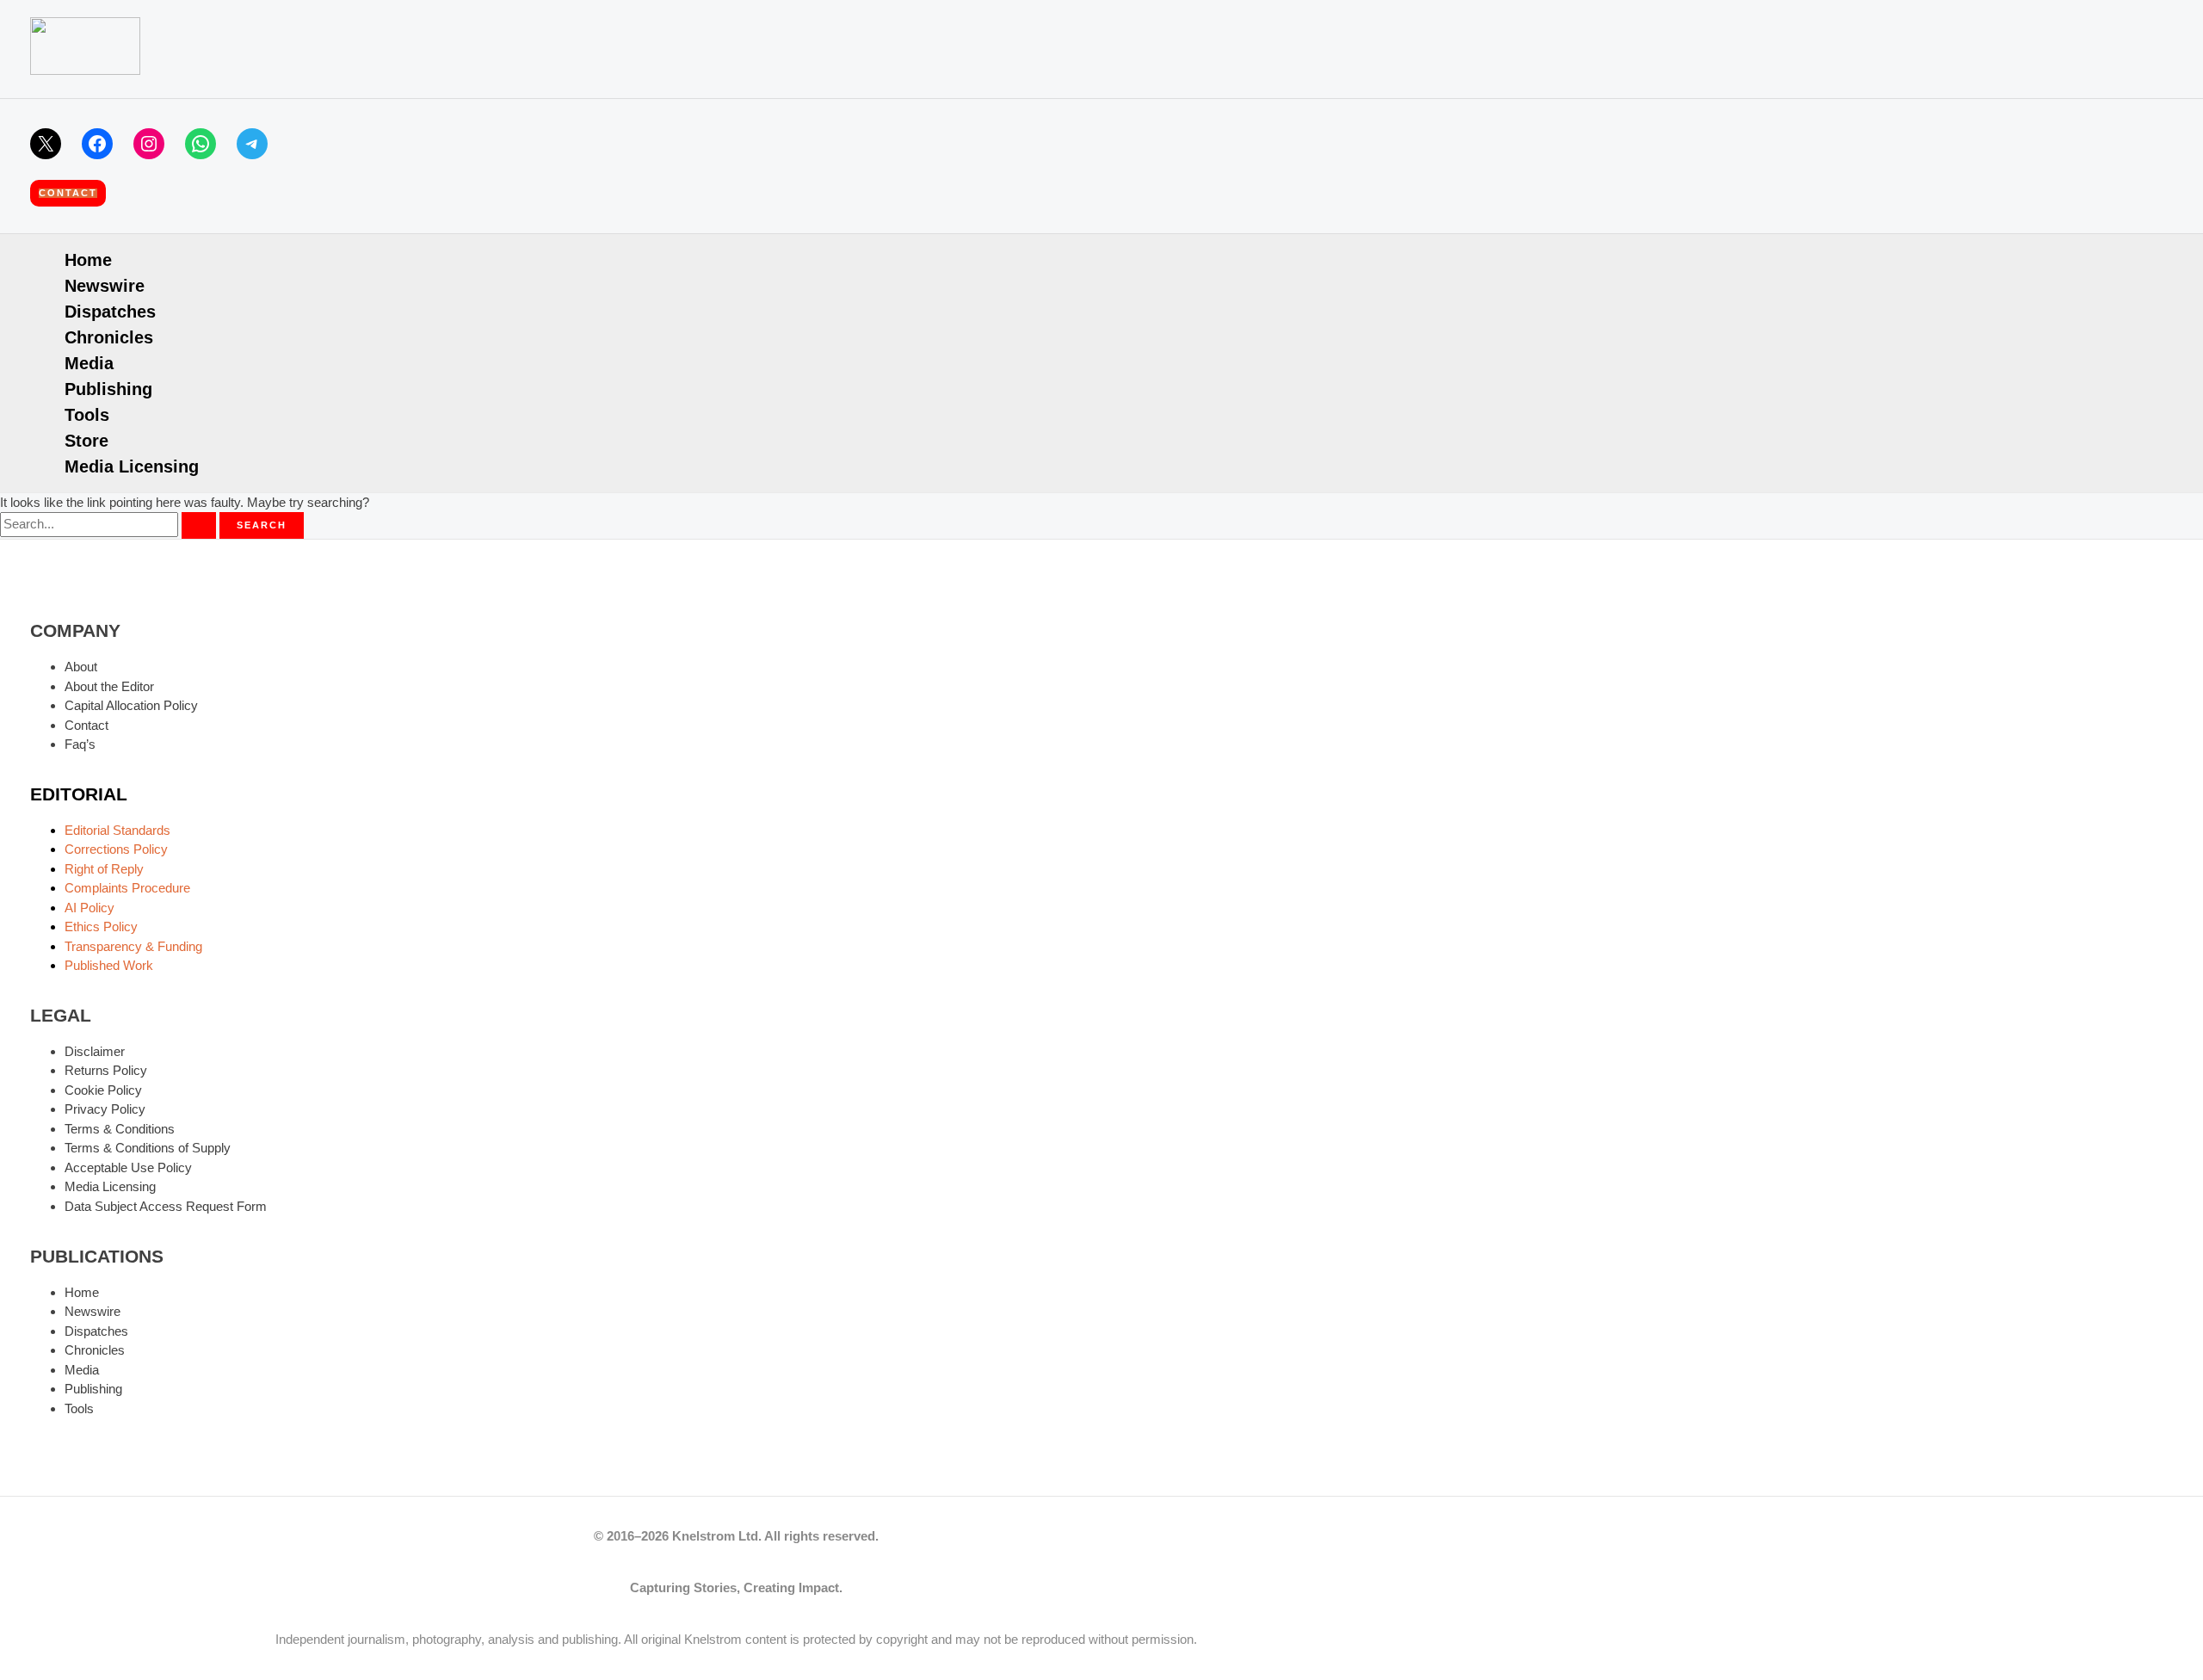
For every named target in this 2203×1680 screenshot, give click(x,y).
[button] (68, 193)
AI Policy (89, 908)
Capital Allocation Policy (131, 705)
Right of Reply (104, 869)
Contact (86, 725)
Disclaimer (95, 1051)
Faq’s (80, 744)
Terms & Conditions (120, 1129)
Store (86, 441)
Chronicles (109, 337)
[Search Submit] (199, 525)
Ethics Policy (101, 926)
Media (89, 363)
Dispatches (110, 312)
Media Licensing (132, 466)
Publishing (108, 389)
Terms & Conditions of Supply (148, 1148)
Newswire (105, 286)
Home (88, 260)
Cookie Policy (103, 1090)
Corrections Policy (116, 849)
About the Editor (109, 686)
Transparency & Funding (133, 946)
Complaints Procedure (127, 888)
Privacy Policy (105, 1109)
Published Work (109, 965)
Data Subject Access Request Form (166, 1206)
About (81, 667)
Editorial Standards (117, 830)
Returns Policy (106, 1070)
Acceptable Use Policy (128, 1167)
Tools (87, 415)
